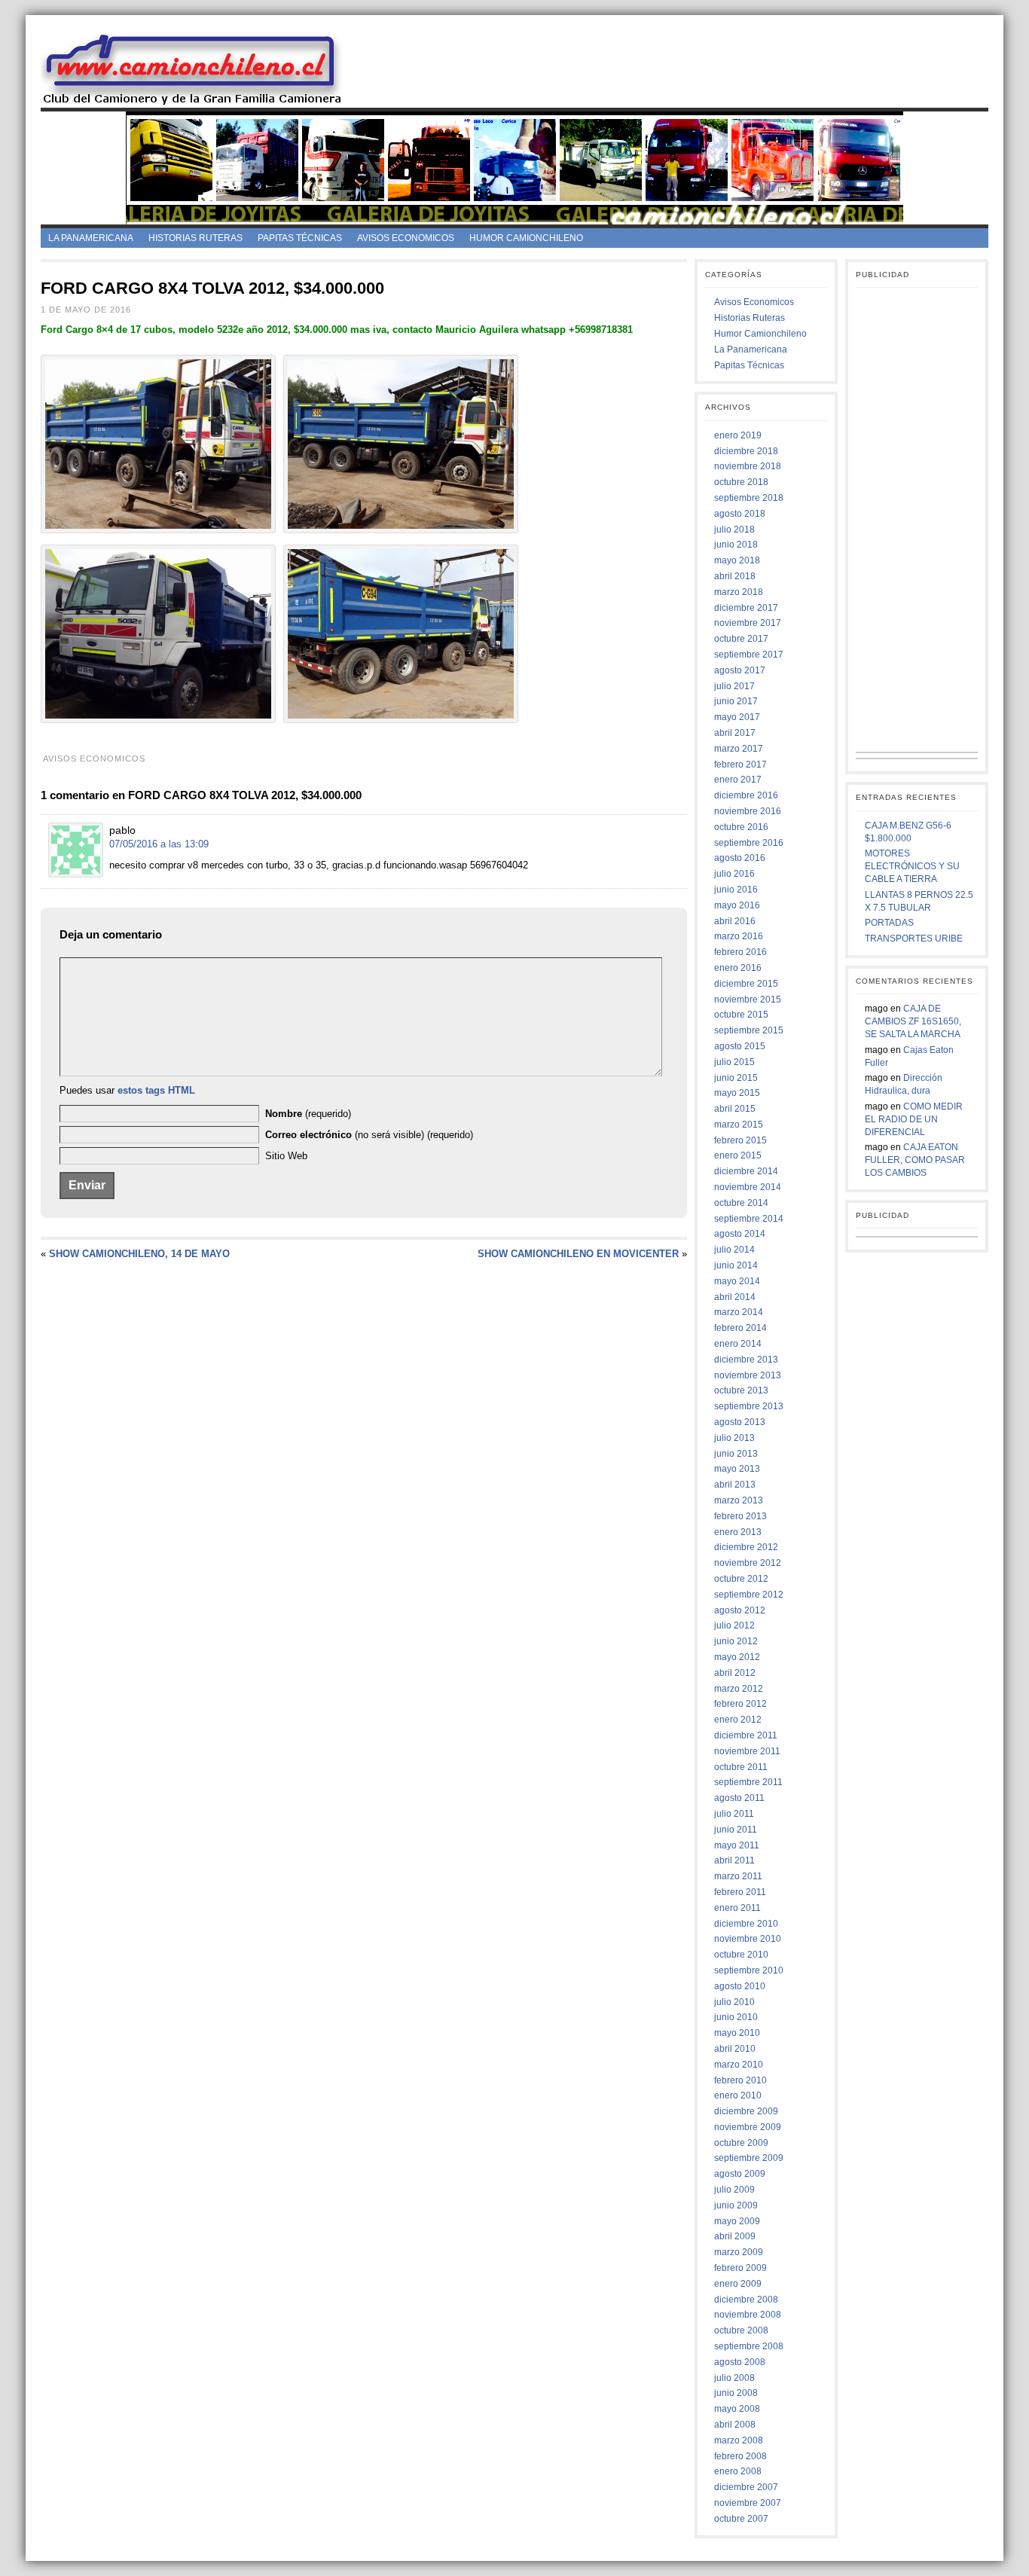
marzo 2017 (739, 749)
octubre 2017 (741, 639)
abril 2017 (735, 733)
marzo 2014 (739, 1312)
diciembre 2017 (746, 608)
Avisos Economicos (406, 238)
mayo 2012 (737, 1657)
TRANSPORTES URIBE (914, 939)
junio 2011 (736, 1830)
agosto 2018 (740, 514)
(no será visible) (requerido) (369, 1135)
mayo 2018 (737, 560)
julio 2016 (734, 874)
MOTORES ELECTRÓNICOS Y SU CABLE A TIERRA (912, 866)
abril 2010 (735, 2049)
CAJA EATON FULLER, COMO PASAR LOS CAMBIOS (915, 1160)
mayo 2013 (737, 1469)
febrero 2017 (740, 765)
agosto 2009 (740, 2174)
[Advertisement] (678, 67)
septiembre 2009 (749, 2158)
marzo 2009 (739, 2252)
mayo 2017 (737, 717)
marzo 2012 (739, 1689)
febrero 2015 (740, 1140)
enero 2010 (738, 2095)
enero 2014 (738, 1344)
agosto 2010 (740, 1986)
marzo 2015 (739, 1125)
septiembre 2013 (749, 1406)
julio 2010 (734, 2002)
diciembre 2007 (746, 2487)
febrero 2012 (740, 1704)
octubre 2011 (741, 1767)
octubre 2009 (741, 2143)
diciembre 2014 (746, 1171)
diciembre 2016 (746, 795)
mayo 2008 (737, 2409)
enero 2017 (738, 780)
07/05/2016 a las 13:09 (159, 844)
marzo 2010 (739, 2065)
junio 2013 (736, 1454)
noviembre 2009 (748, 2127)
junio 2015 (736, 1078)
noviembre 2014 (748, 1187)
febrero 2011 (740, 1892)
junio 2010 (736, 2017)
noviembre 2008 (748, 2315)
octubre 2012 (741, 1579)
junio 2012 (736, 1641)
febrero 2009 (740, 2268)
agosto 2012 (740, 1610)
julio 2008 (734, 2378)
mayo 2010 (737, 2033)
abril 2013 (735, 1485)
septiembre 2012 (749, 1595)
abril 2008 (735, 2425)
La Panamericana (91, 238)
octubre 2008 (741, 2330)
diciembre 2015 (746, 984)
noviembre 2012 (748, 1563)
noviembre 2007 (748, 2503)
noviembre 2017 (748, 623)
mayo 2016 (737, 905)
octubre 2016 (741, 827)
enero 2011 (737, 1908)
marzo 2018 (739, 592)
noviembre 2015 (748, 1000)
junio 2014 (736, 1265)
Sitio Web (286, 1156)
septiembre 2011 (748, 1782)
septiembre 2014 (749, 1219)
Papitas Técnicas (300, 238)
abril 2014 (735, 1297)
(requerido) (308, 1114)
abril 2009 (735, 2236)
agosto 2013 (740, 1422)
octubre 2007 (741, 2519)
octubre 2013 (741, 1390)
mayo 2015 (737, 1093)
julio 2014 (734, 1250)
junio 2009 (736, 2205)
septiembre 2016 (749, 843)
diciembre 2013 (746, 1360)
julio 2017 (734, 686)
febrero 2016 (740, 952)
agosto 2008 (740, 2362)
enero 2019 (738, 435)
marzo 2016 (739, 936)
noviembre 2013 (748, 1375)
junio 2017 (736, 701)
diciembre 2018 (746, 451)
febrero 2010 (740, 2080)
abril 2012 (735, 1673)
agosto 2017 (740, 670)
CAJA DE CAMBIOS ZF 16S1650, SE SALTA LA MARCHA (913, 1021)
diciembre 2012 (746, 1547)
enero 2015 (738, 1155)
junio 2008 (736, 2393)
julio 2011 (734, 1814)
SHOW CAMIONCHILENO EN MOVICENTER (578, 1254)
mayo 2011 (737, 1845)
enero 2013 (738, 1532)
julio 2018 (734, 530)
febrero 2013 (740, 1516)
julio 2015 (734, 1062)
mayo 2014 (737, 1281)
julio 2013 (734, 1438)
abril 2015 (735, 1109)
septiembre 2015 (749, 1030)
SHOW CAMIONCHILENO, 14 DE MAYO (139, 1254)
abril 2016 (735, 921)
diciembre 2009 (746, 2111)
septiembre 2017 (749, 655)
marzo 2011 (738, 1876)
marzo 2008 (739, 2440)
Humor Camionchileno (526, 238)
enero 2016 (738, 968)
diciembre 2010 (746, 1924)
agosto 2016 (740, 858)
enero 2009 (738, 2284)
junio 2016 (736, 890)
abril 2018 (735, 576)
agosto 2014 (740, 1234)
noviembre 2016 (748, 811)
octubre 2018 (741, 482)
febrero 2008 (740, 2456)
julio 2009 (734, 2190)
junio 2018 (736, 545)
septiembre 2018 (749, 498)
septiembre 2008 (749, 2346)
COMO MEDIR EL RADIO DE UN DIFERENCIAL (914, 1119)
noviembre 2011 (747, 1751)
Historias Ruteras (195, 238)
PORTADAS (889, 923)
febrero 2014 (740, 1328)
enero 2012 (738, 1720)
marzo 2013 (739, 1500)
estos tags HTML (156, 1090)
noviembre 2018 (748, 466)
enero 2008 (738, 2471)
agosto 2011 (739, 1798)
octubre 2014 (741, 1203)
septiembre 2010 (749, 1970)
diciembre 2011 (746, 1735)
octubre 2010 (741, 1955)
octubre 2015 (741, 1015)
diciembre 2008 (746, 2300)
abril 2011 (734, 1860)
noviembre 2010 (748, 1939)
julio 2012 (734, 1625)
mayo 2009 (737, 2221)
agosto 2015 (740, 1046)
